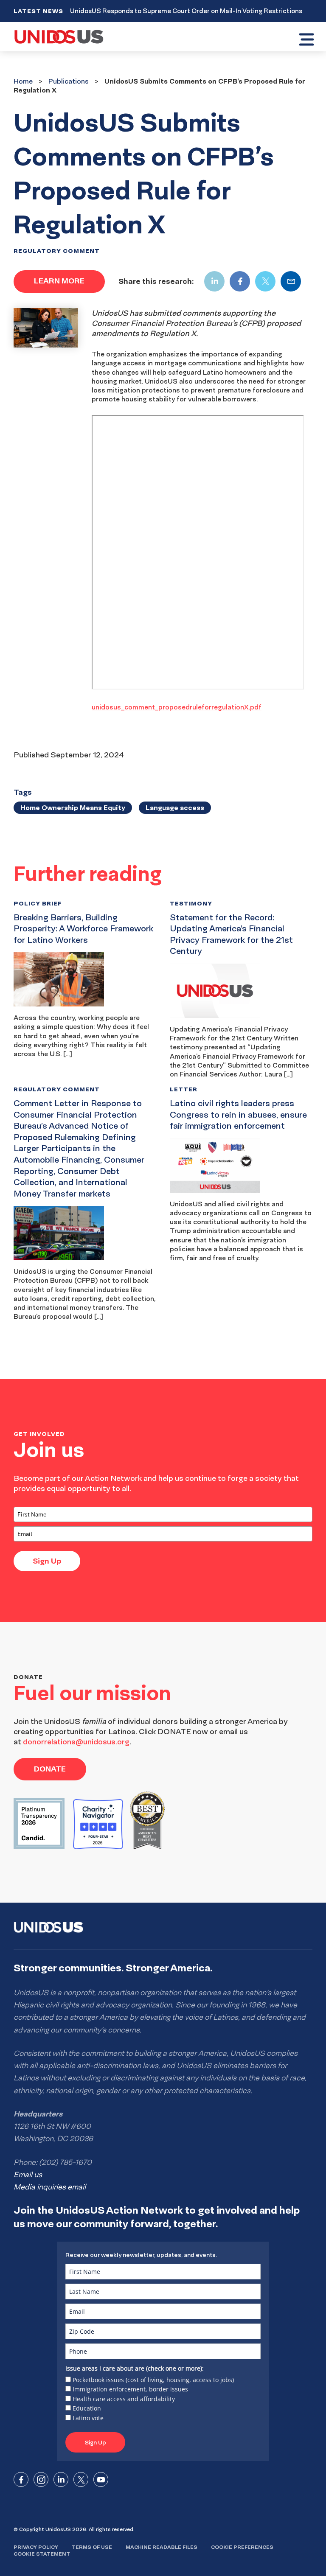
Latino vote (88, 2418)
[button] (306, 41)
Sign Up (47, 1561)
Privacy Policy (36, 2547)
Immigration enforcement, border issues (130, 2389)
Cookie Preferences (242, 2547)
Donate (50, 1769)
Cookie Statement (42, 2554)
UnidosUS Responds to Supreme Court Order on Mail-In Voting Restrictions (186, 11)
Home (23, 81)
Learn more (59, 281)
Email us (28, 2175)
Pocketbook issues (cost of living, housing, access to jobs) (153, 2380)
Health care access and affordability (124, 2399)
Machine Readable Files (162, 2547)
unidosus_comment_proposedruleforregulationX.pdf (177, 707)
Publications (69, 81)
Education (87, 2408)
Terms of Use (92, 2547)
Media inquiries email (50, 2187)
